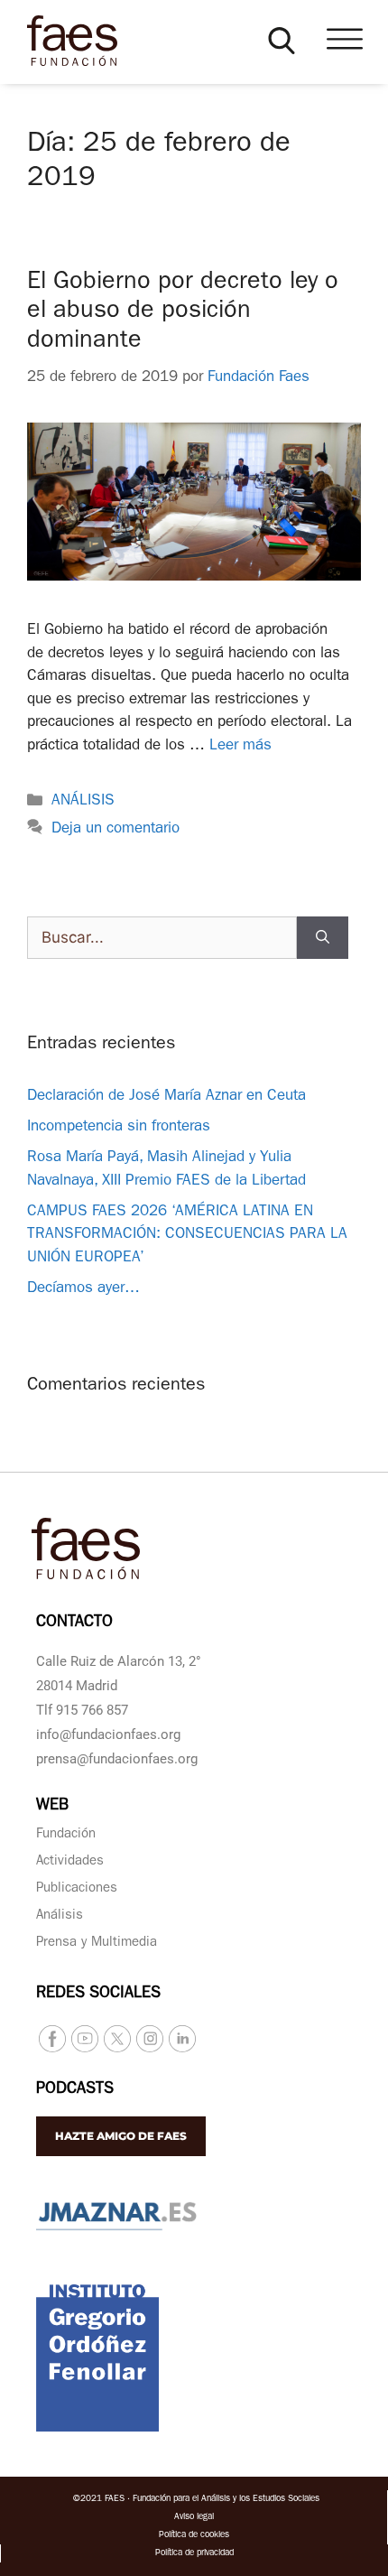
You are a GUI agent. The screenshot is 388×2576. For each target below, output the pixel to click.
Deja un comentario (115, 829)
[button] (282, 41)
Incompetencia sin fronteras (119, 1127)
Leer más (240, 746)
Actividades (70, 1862)
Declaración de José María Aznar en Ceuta (166, 1097)
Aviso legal (194, 2517)
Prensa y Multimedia (97, 1944)
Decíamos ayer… (83, 1289)
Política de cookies (194, 2535)
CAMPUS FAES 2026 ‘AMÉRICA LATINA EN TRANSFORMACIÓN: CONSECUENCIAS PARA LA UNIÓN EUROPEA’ (187, 1235)
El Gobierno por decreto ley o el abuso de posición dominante (183, 312)
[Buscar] (323, 938)
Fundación (66, 1835)
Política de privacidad (194, 2553)
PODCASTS (75, 2090)
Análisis (60, 1916)
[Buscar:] (162, 938)
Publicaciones (77, 1889)
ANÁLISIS (83, 801)
